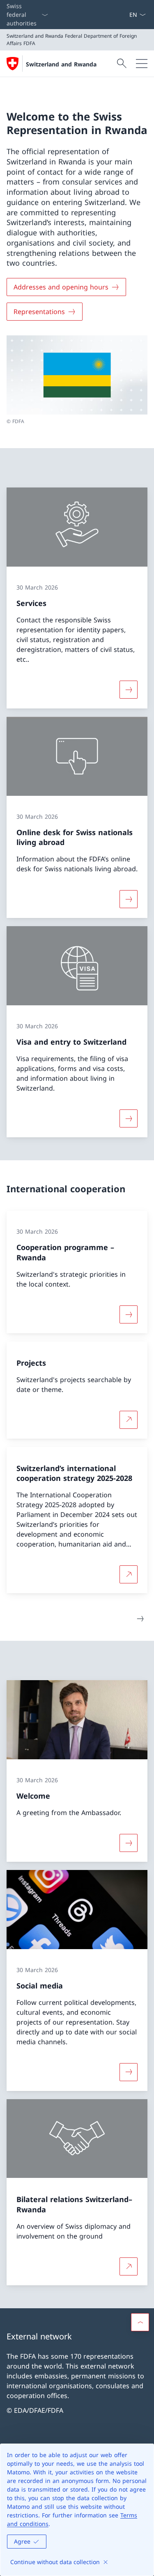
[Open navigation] (142, 64)
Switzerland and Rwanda (61, 64)
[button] (140, 2322)
